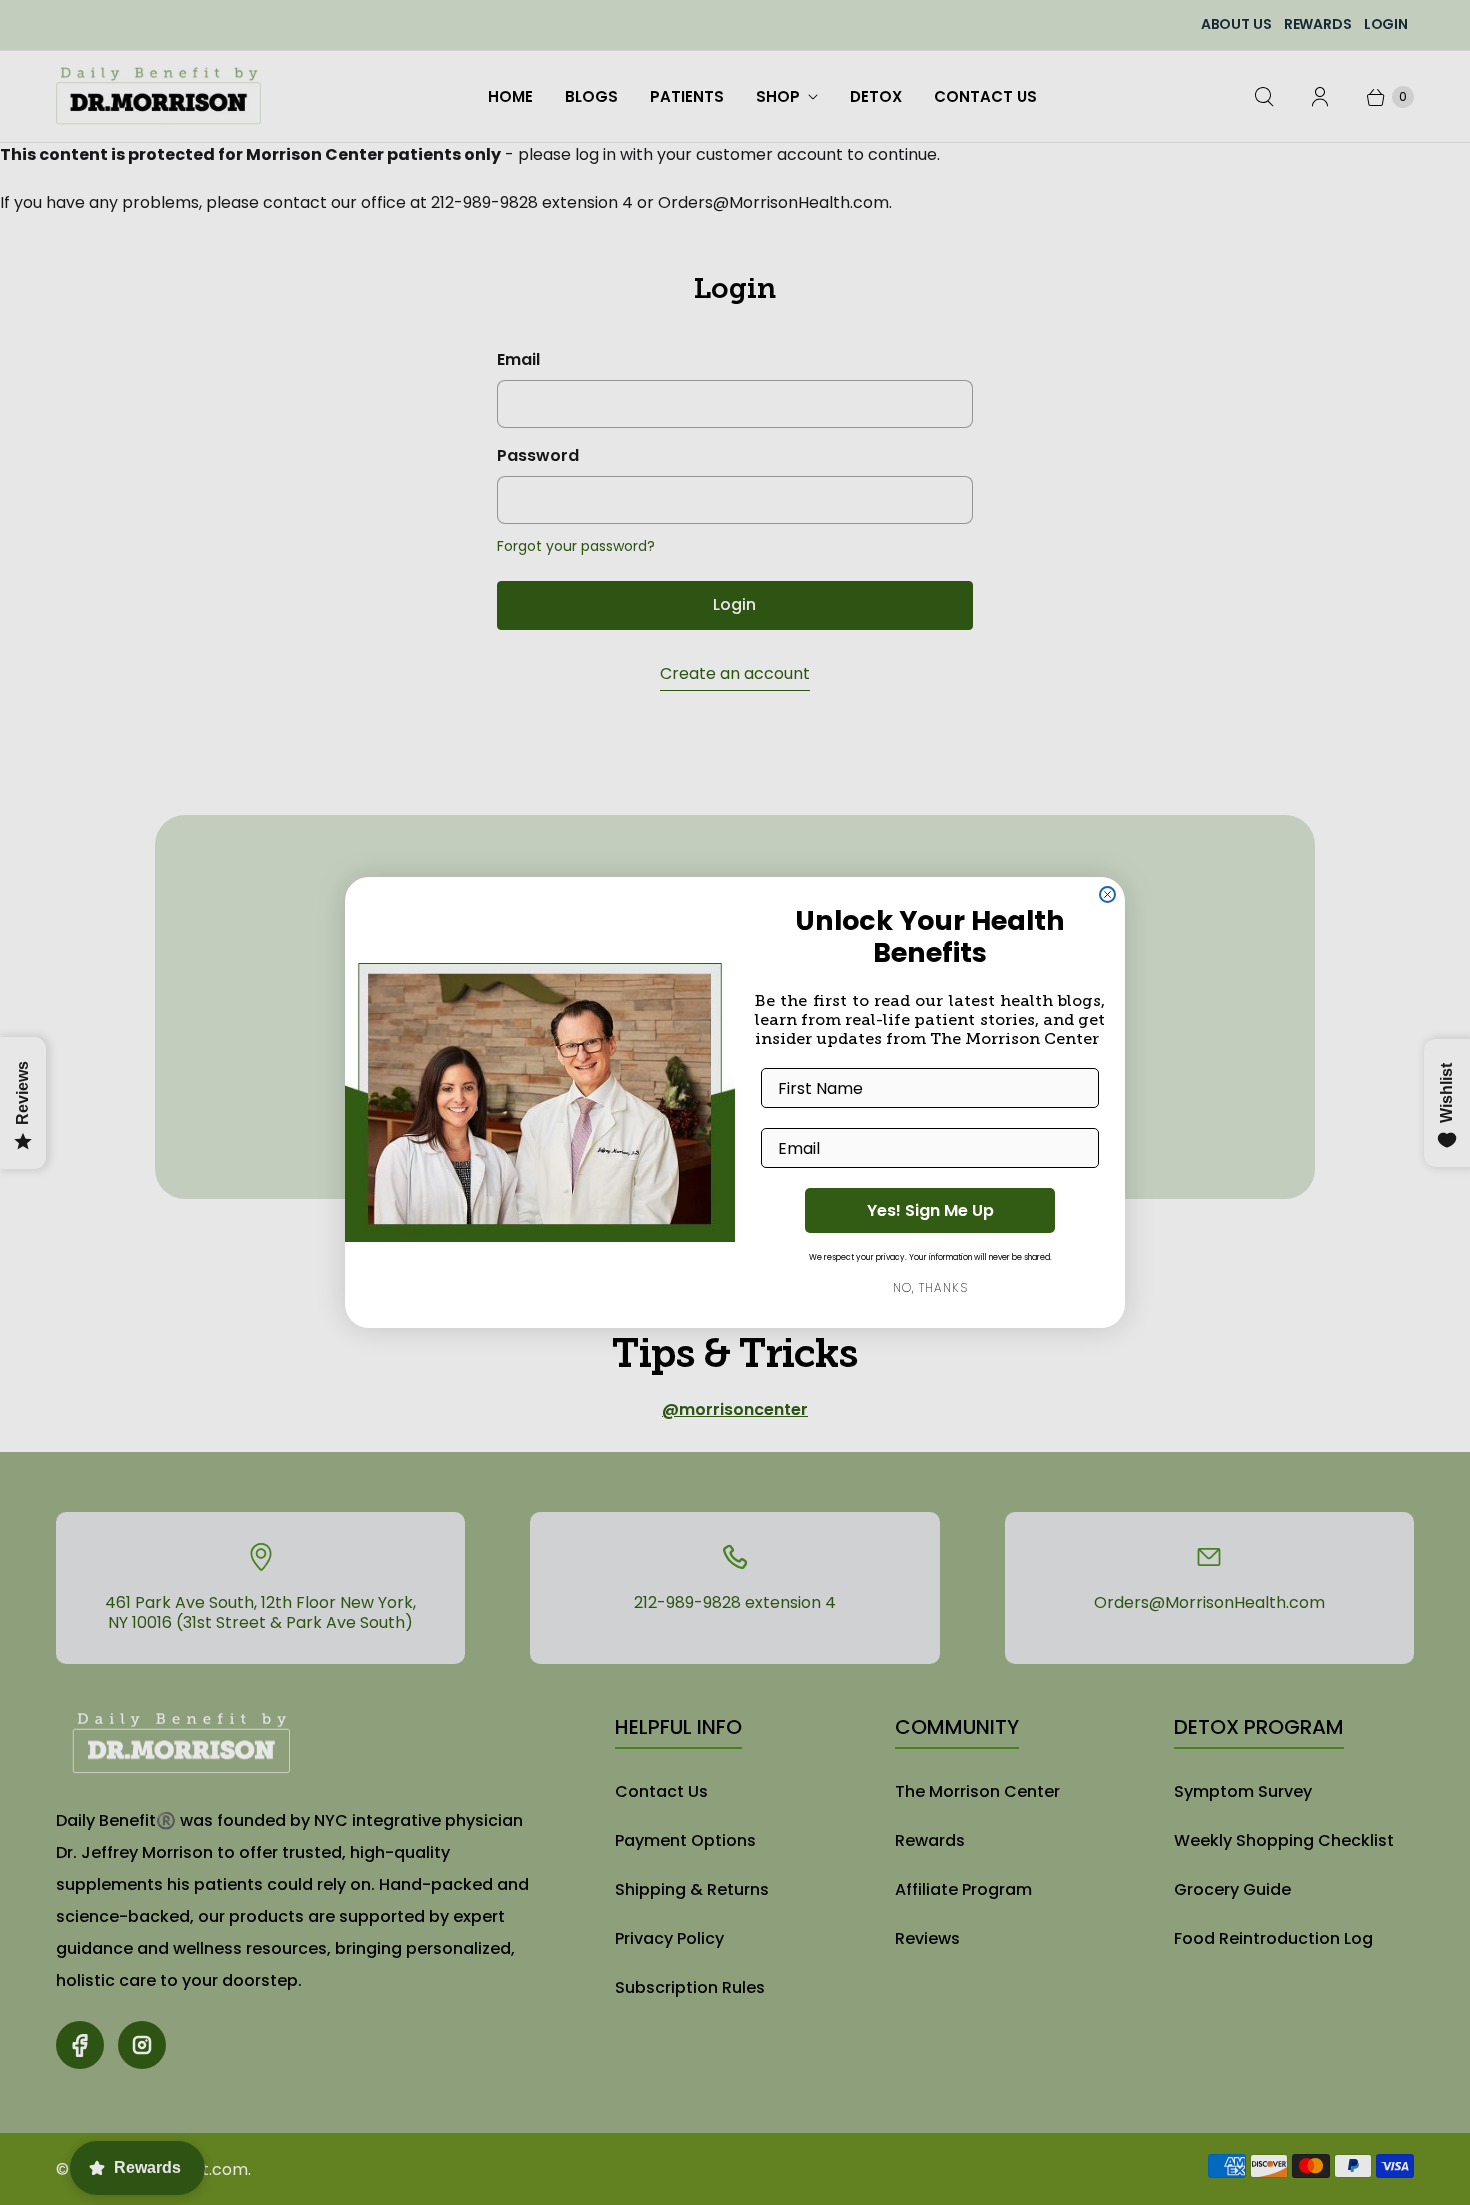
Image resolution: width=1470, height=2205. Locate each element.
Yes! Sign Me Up (930, 1210)
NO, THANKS (930, 1287)
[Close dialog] (1107, 894)
